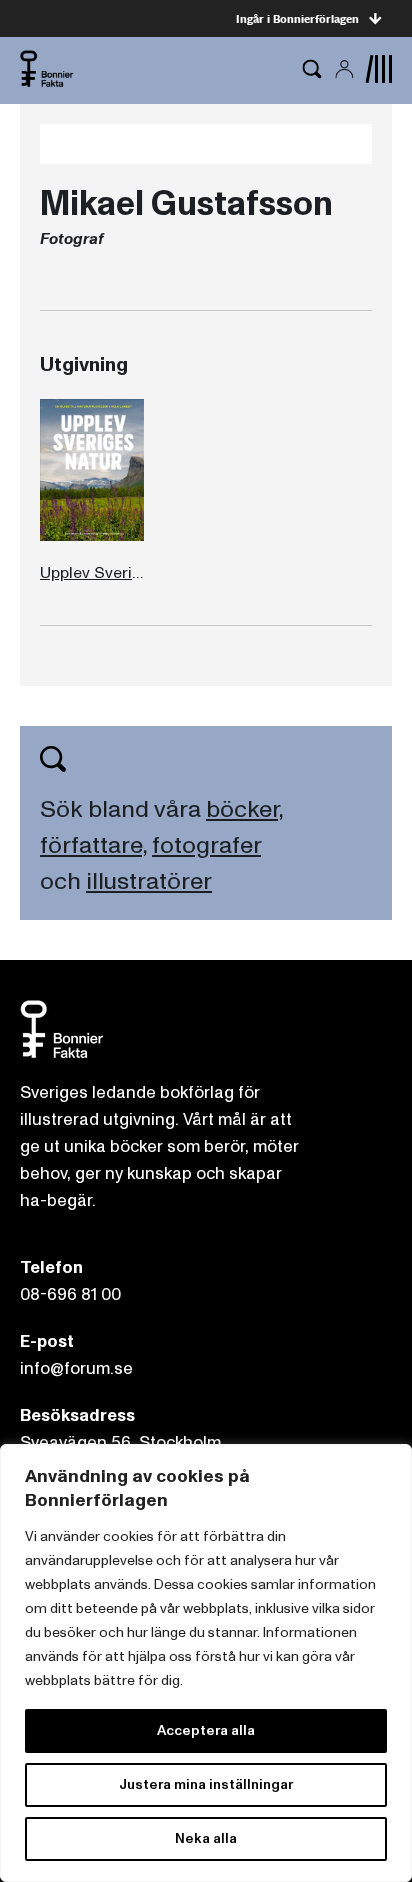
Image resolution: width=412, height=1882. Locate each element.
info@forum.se (76, 1368)
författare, (93, 845)
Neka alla (206, 1838)
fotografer (206, 845)
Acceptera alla (206, 1730)
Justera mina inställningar (206, 1784)
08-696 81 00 (70, 1294)
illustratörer (149, 881)
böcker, (244, 809)
